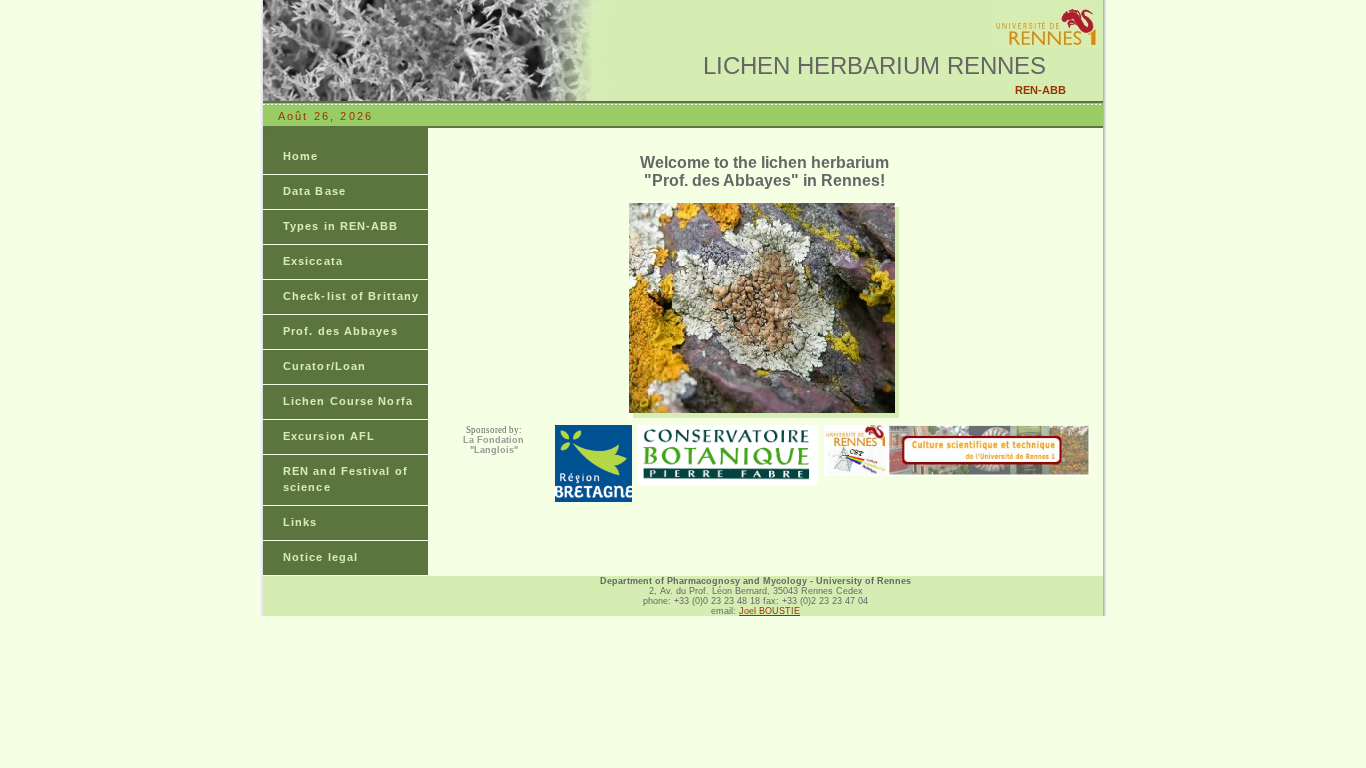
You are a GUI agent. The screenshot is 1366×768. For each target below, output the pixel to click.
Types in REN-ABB (341, 226)
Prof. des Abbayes (340, 331)
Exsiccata (313, 261)
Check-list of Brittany (351, 296)
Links (300, 522)
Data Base (314, 191)
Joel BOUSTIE (769, 611)
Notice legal (320, 557)
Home (300, 156)
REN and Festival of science (345, 479)
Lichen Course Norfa (348, 401)
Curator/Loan (324, 366)
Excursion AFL (329, 436)
